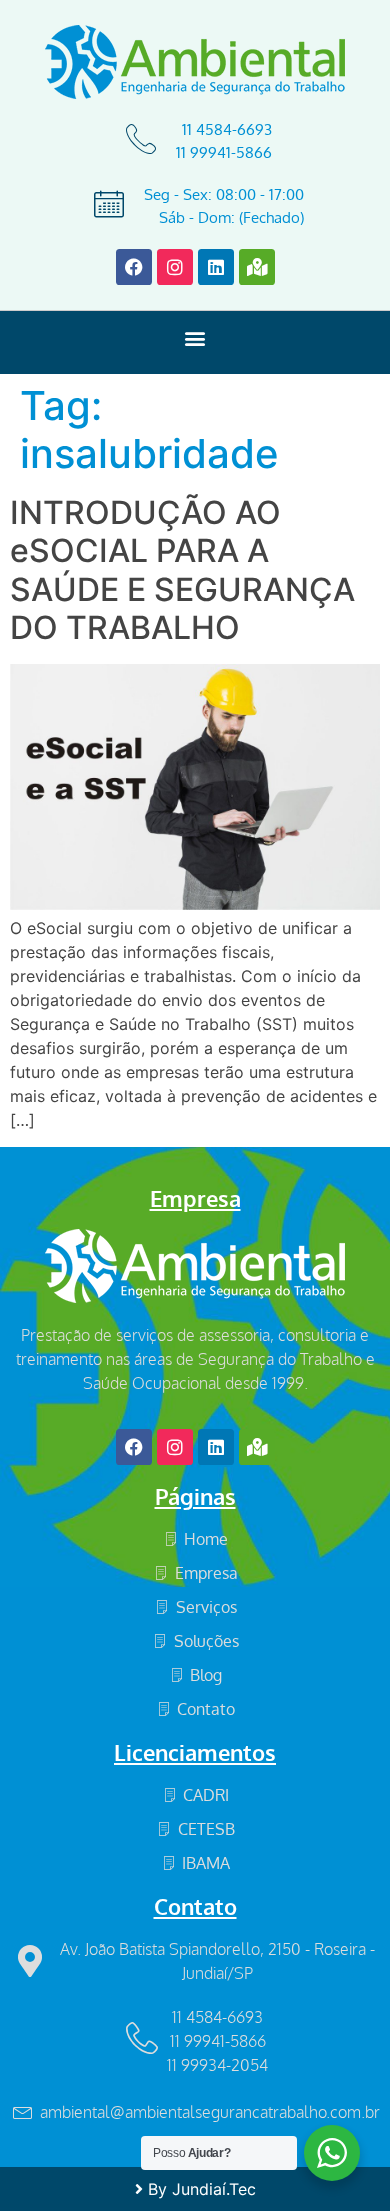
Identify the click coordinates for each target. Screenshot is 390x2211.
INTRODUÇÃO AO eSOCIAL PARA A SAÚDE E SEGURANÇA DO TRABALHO (182, 570)
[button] (195, 337)
